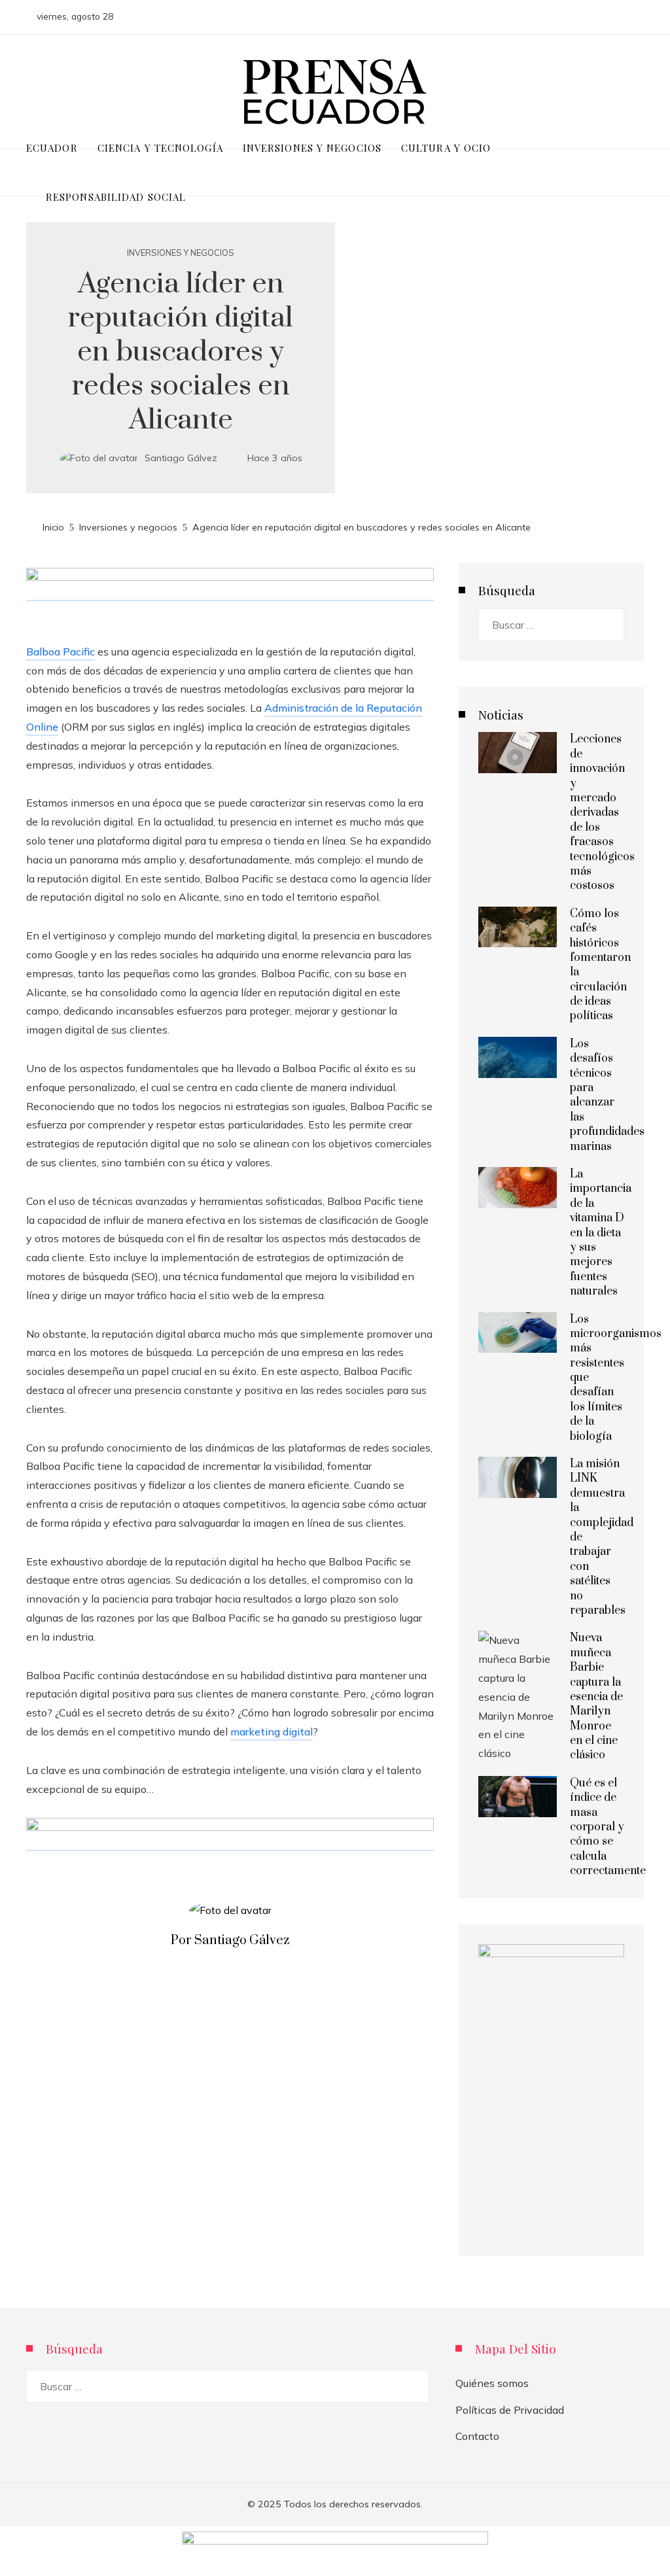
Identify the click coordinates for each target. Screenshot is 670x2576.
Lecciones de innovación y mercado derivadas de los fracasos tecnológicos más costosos (602, 812)
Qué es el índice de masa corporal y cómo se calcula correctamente (608, 1827)
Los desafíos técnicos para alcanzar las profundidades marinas (607, 1095)
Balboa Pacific (61, 652)
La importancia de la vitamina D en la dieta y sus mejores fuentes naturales (601, 1233)
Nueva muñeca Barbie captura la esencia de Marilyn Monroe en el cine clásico (596, 1697)
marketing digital (272, 1732)
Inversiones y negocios (181, 253)
